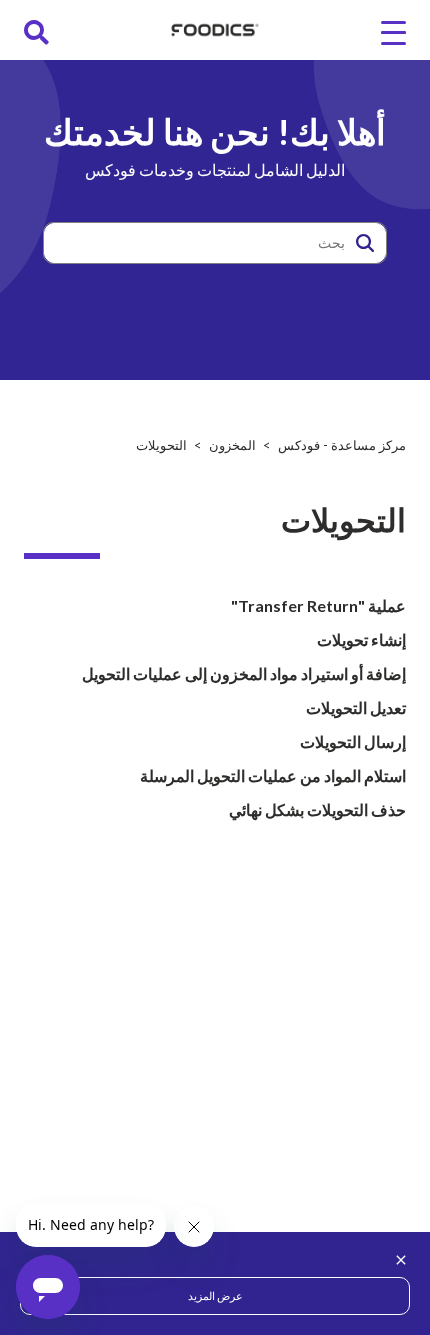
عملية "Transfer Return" (318, 605)
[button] (365, 243)
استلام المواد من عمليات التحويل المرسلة (273, 775)
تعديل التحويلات (356, 707)
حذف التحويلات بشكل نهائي (317, 809)
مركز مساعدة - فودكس (342, 445)
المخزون (232, 445)
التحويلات (161, 445)
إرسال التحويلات (353, 741)
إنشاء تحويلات (361, 639)
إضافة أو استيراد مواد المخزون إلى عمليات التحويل (244, 673)
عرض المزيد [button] (215, 1295)
